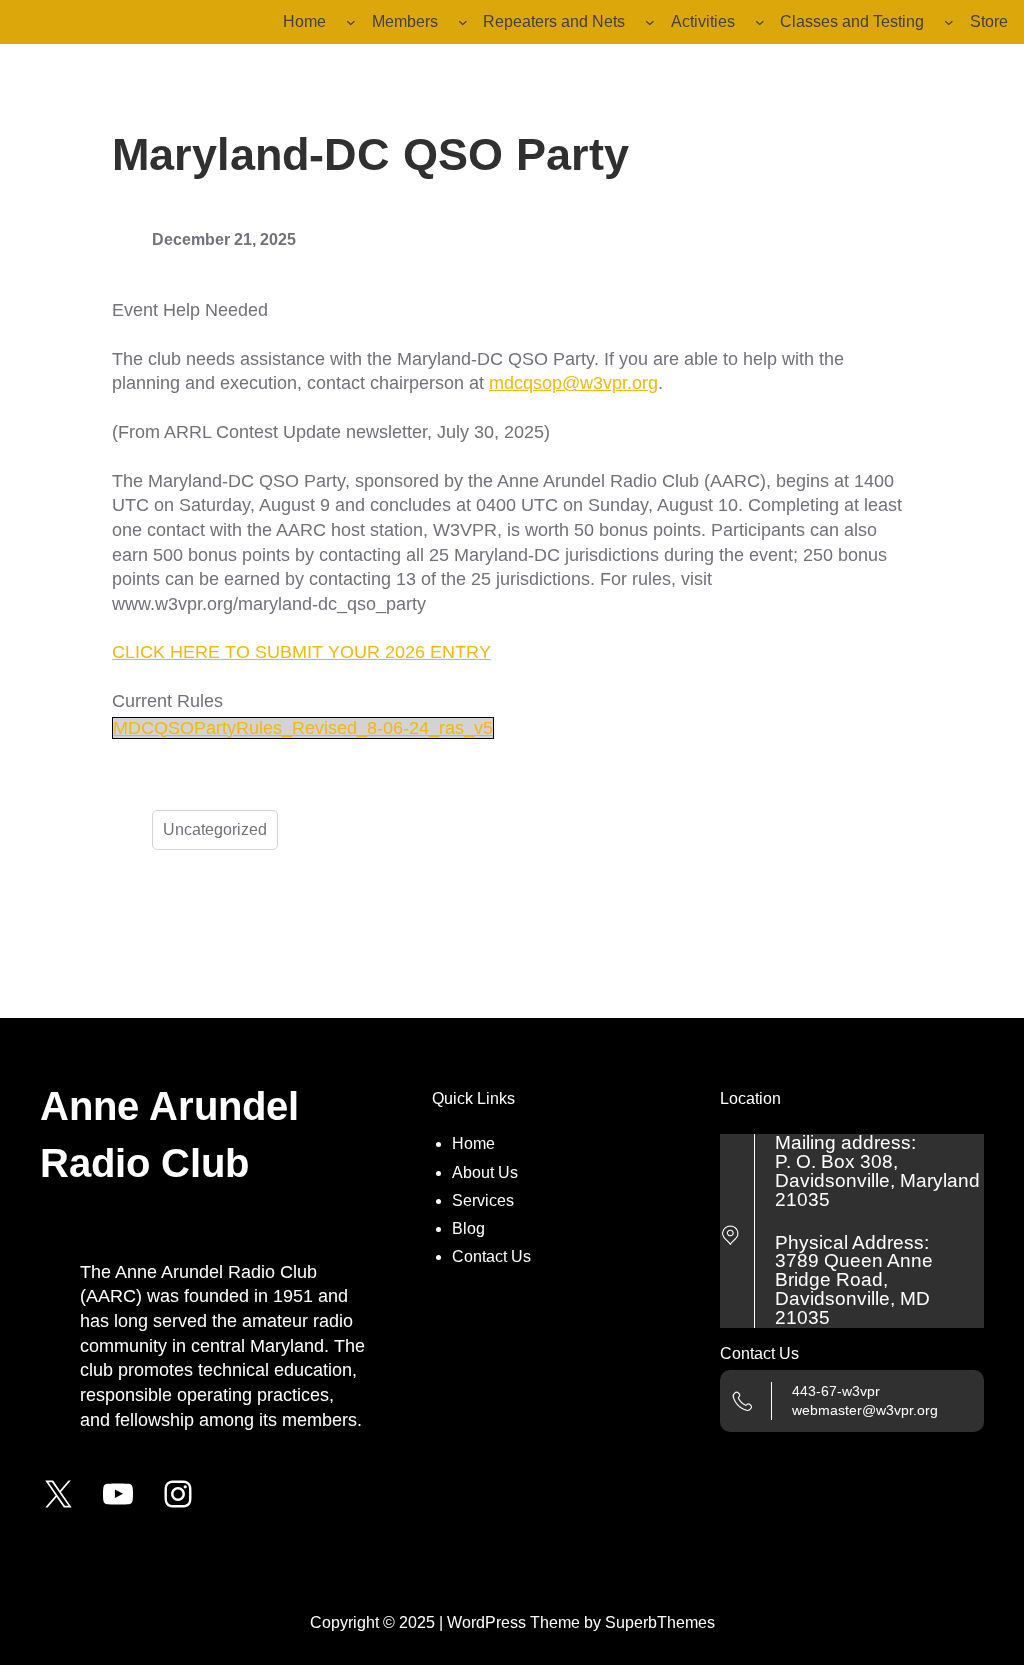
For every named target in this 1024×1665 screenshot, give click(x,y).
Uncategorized (215, 829)
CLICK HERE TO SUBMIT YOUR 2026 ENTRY (301, 652)
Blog (468, 1228)
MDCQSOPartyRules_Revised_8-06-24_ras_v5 (303, 728)
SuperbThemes (660, 1622)
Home (473, 1143)
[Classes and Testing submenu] (949, 22)
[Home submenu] (351, 22)
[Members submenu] (463, 22)
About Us (485, 1172)
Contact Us (491, 1256)
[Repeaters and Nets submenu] (650, 22)
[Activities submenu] (760, 22)
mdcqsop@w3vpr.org (573, 383)
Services (483, 1200)
